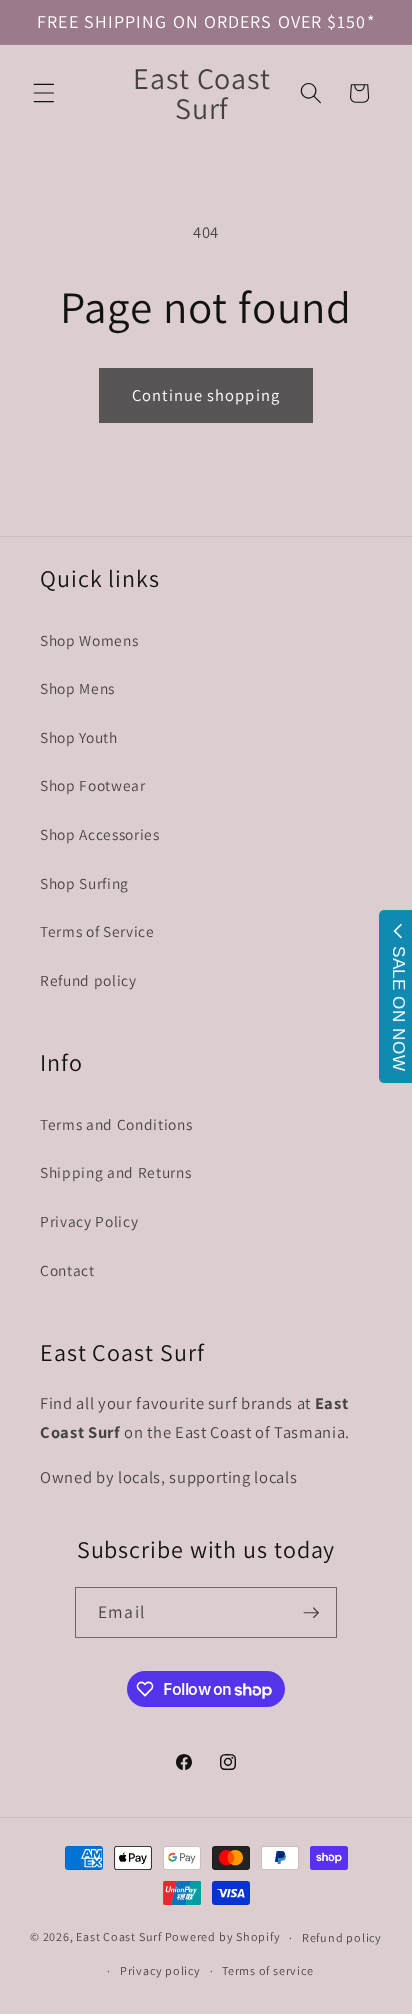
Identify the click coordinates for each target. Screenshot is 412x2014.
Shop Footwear (93, 785)
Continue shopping (206, 395)
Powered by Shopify (223, 1937)
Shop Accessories (100, 834)
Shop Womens (89, 640)
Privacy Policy (89, 1221)
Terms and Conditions (116, 1124)
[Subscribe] (311, 1613)
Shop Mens (77, 688)
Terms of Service (97, 931)
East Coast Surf (119, 1937)
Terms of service (267, 1970)
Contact (67, 1270)
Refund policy (88, 980)
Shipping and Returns (115, 1172)
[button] (44, 93)
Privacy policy (160, 1970)
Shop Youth (79, 737)
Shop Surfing (84, 883)
